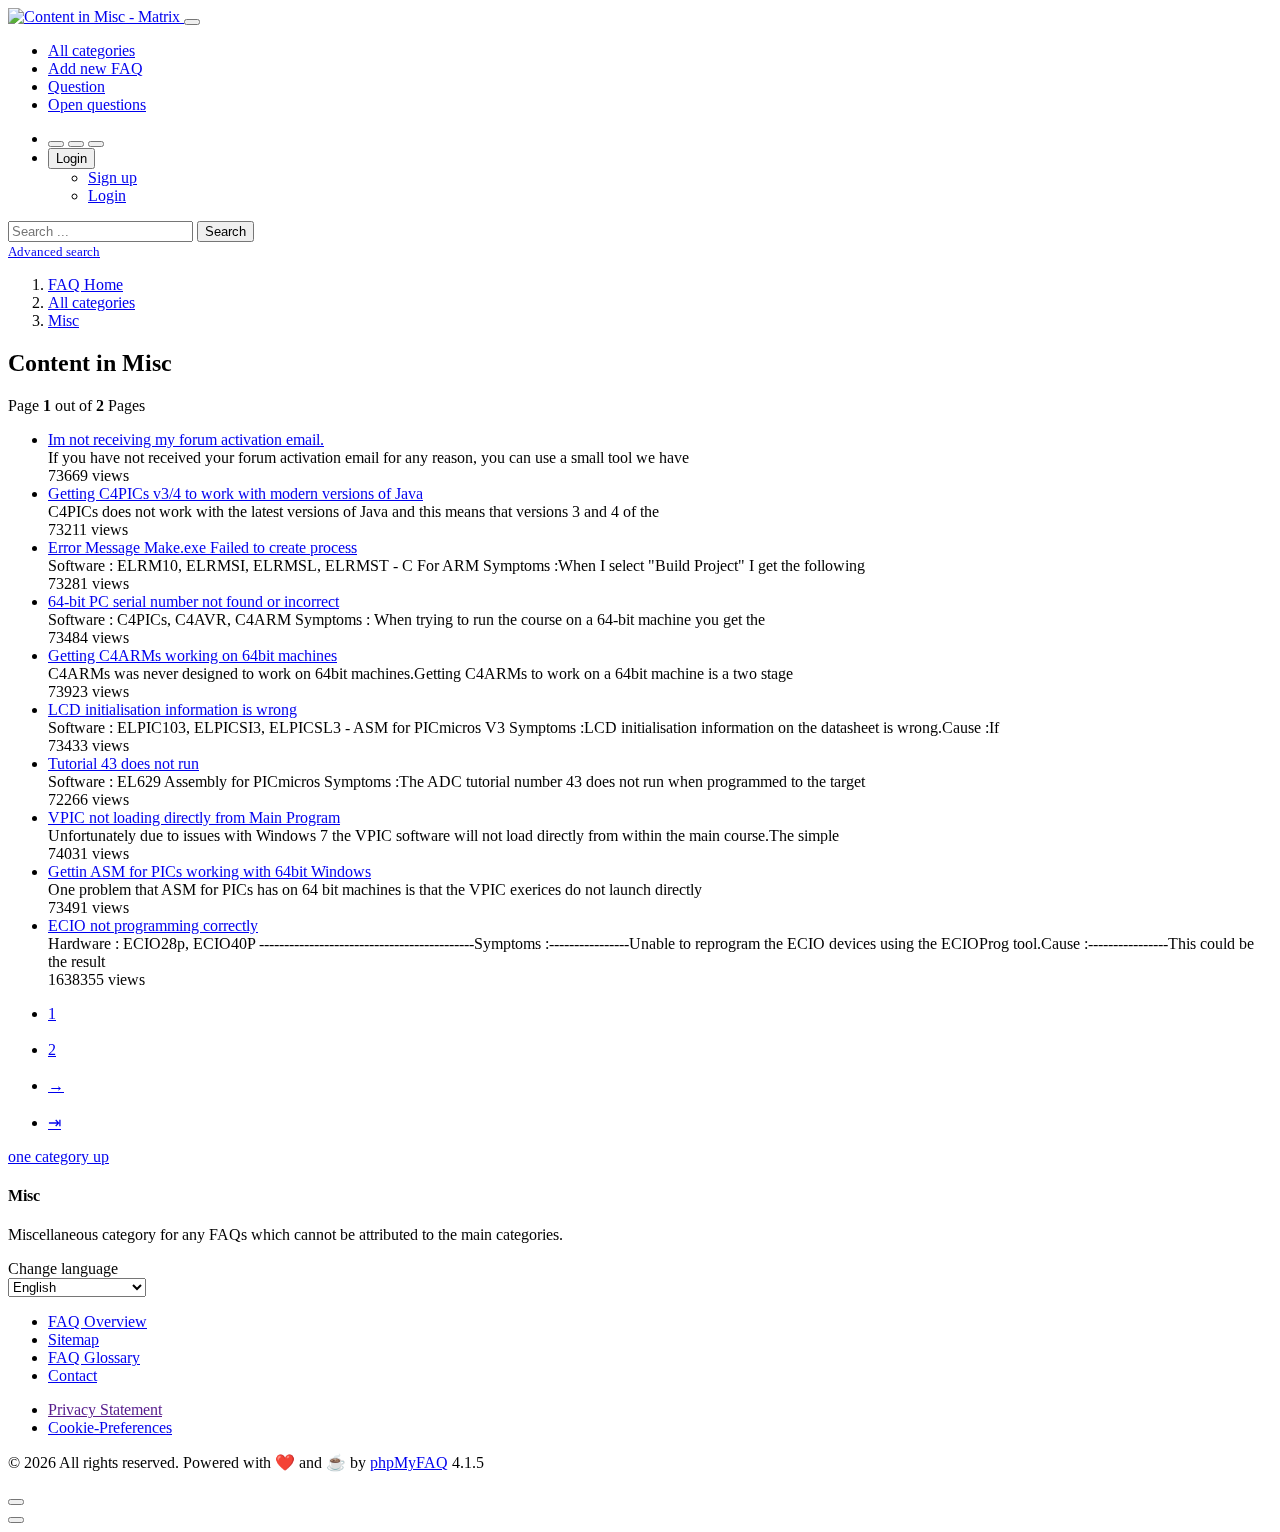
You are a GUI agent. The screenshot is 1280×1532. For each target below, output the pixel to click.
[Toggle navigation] (192, 22)
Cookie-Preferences (110, 1427)
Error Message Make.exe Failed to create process (202, 547)
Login (71, 158)
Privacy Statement (105, 1409)
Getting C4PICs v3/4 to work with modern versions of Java (235, 493)
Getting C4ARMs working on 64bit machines (192, 655)
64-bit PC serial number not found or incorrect (193, 601)
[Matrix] (96, 16)
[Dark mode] (76, 144)
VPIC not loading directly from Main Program (194, 817)
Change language (63, 1268)
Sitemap (73, 1339)
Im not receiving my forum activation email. (186, 439)
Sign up (112, 177)
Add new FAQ (95, 68)
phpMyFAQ (409, 1462)
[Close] (16, 1502)
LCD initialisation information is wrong (172, 709)
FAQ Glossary (94, 1357)
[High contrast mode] (96, 144)
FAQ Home (85, 284)
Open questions (97, 104)
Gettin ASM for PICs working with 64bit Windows (209, 871)
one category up (58, 1156)
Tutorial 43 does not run (123, 763)
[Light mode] (56, 144)
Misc (63, 320)
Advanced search (54, 251)
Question (76, 86)
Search (225, 231)
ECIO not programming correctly (153, 925)
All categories (91, 50)
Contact (72, 1375)
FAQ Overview (97, 1321)
